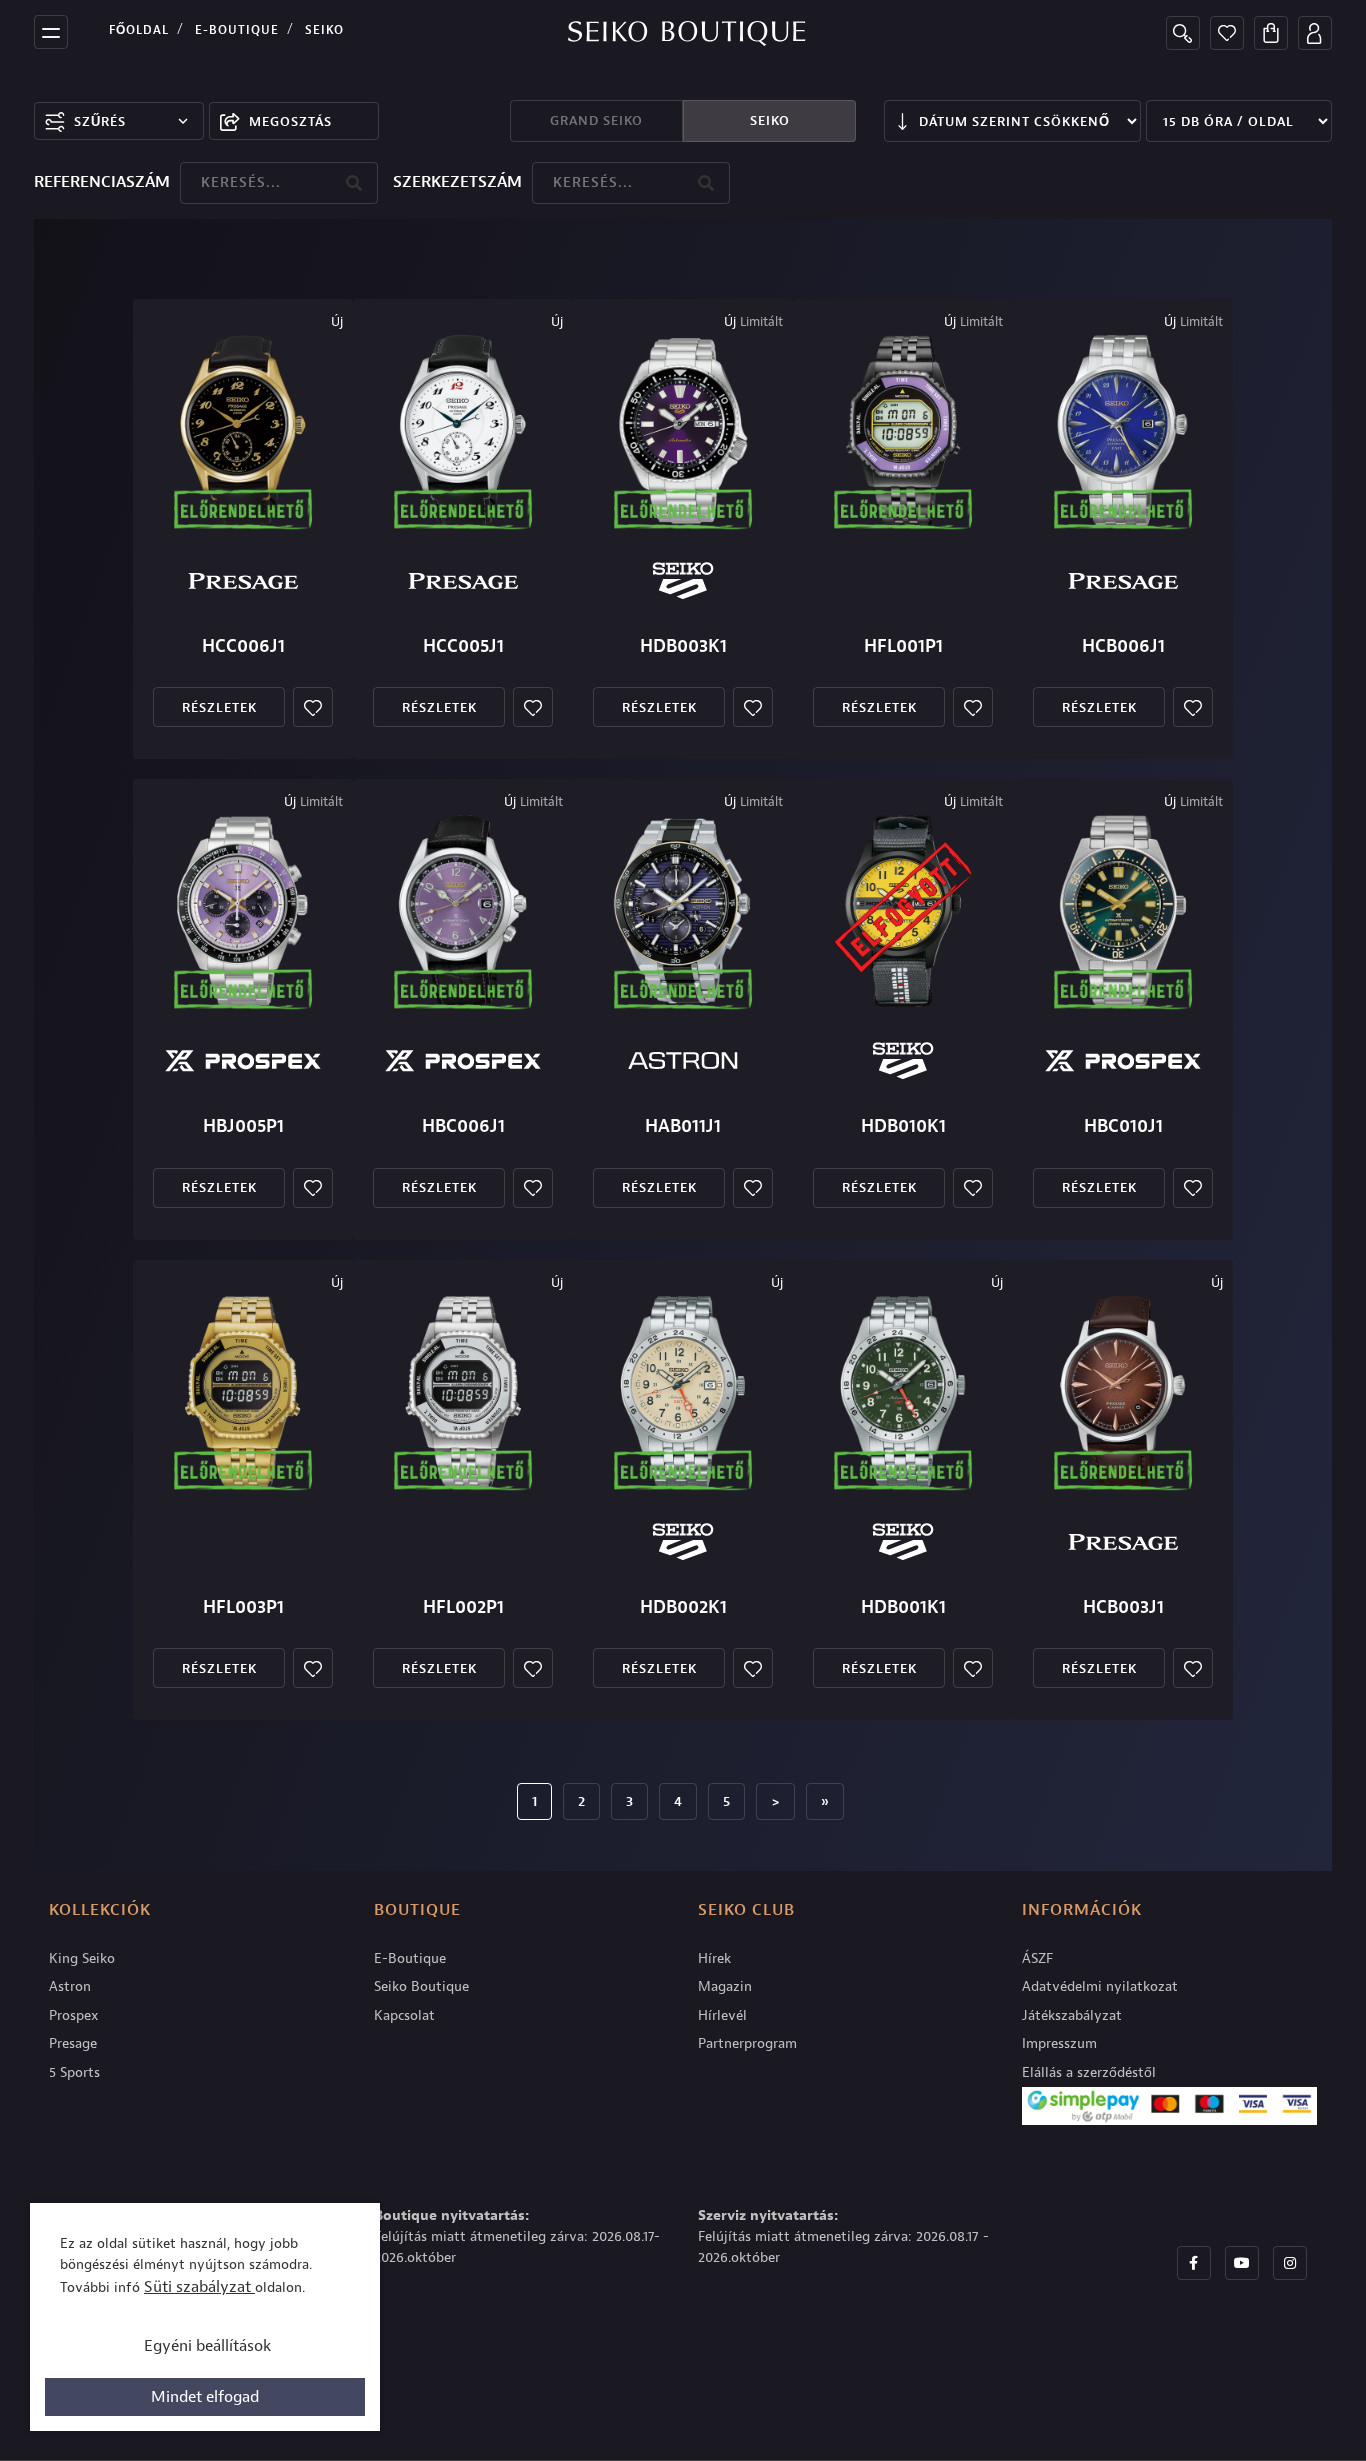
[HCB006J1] (1123, 431)
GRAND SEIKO (596, 120)
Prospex (74, 2015)
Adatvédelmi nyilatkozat (1100, 1986)
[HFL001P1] (903, 431)
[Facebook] (1194, 2263)
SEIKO (770, 120)
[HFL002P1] (463, 1392)
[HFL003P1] (243, 1392)
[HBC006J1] (463, 911)
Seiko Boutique (421, 1986)
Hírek (714, 1958)
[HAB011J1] (683, 911)
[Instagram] (1290, 2263)
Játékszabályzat (1072, 2015)
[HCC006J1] (243, 431)
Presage (73, 2043)
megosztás (290, 121)
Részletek (219, 707)
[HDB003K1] (683, 431)
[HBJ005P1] (243, 911)
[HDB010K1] (903, 911)
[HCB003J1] (1123, 1392)
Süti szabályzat (199, 2287)
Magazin (725, 1986)
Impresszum (1059, 2043)
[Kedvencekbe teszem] (313, 707)
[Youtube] (1242, 2263)
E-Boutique (237, 30)
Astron (70, 1986)
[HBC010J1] (1123, 911)
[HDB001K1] (903, 1392)
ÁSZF (1037, 1958)
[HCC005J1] (463, 431)
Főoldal (139, 30)
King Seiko (82, 1958)
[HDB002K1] (683, 1392)
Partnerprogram (747, 2043)
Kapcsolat (404, 2015)
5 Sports (74, 2072)
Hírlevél (722, 2015)
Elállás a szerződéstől (1089, 2072)
